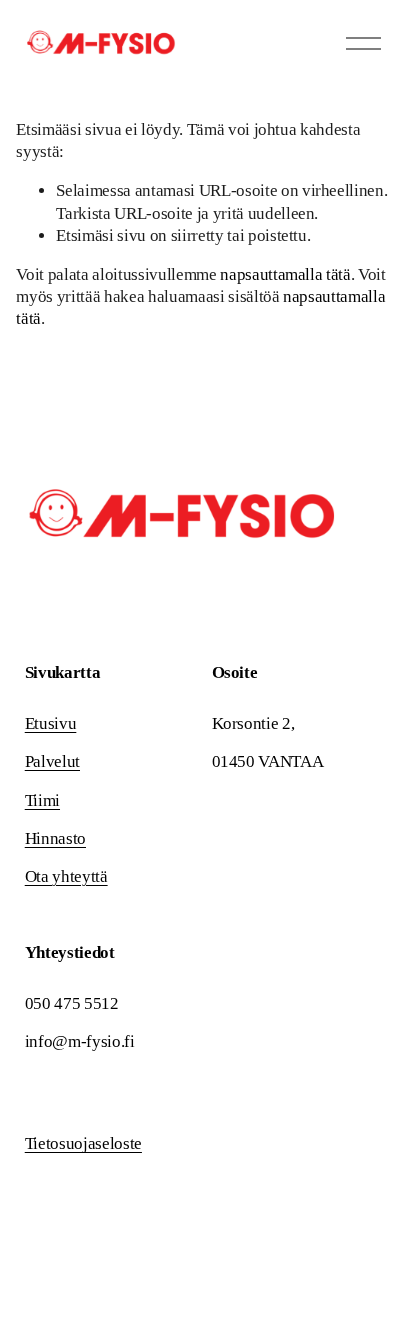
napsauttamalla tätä (285, 274)
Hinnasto (55, 838)
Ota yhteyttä (66, 876)
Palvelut (52, 761)
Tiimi (42, 800)
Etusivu (51, 723)
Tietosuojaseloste (83, 1143)
